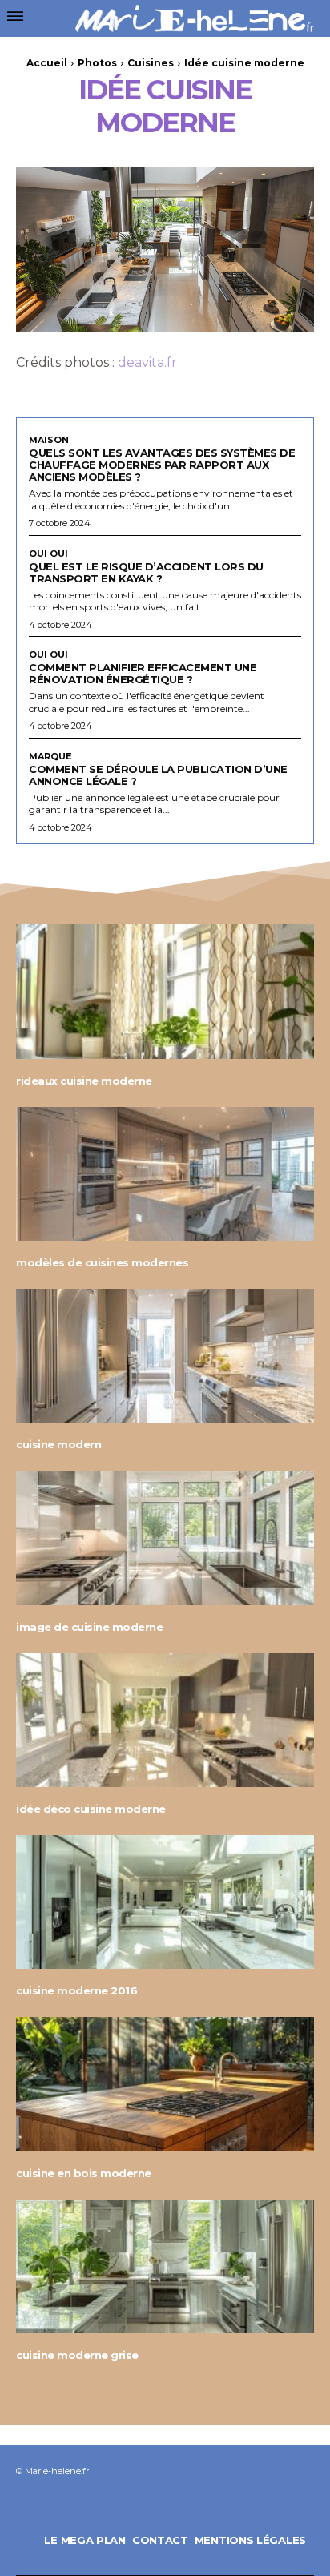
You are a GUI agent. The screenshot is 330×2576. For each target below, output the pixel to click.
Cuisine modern (58, 1444)
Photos (97, 63)
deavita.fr (147, 362)
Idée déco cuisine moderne (91, 1809)
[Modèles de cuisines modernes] (165, 1174)
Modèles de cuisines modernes (102, 1262)
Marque (50, 757)
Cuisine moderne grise (77, 2355)
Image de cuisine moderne (89, 1627)
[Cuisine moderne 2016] (165, 1902)
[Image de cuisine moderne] (165, 1538)
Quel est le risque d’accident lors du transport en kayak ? (146, 572)
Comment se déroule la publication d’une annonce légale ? (158, 775)
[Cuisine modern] (165, 1356)
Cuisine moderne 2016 (76, 1990)
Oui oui (48, 554)
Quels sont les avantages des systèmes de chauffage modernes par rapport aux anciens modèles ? (162, 465)
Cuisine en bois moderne (84, 2173)
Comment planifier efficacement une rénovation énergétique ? (143, 673)
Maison (49, 440)
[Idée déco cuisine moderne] (165, 1720)
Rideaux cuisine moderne (84, 1081)
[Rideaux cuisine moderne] (165, 991)
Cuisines (151, 63)
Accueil (47, 63)
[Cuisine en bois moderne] (165, 2084)
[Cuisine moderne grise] (165, 2266)
